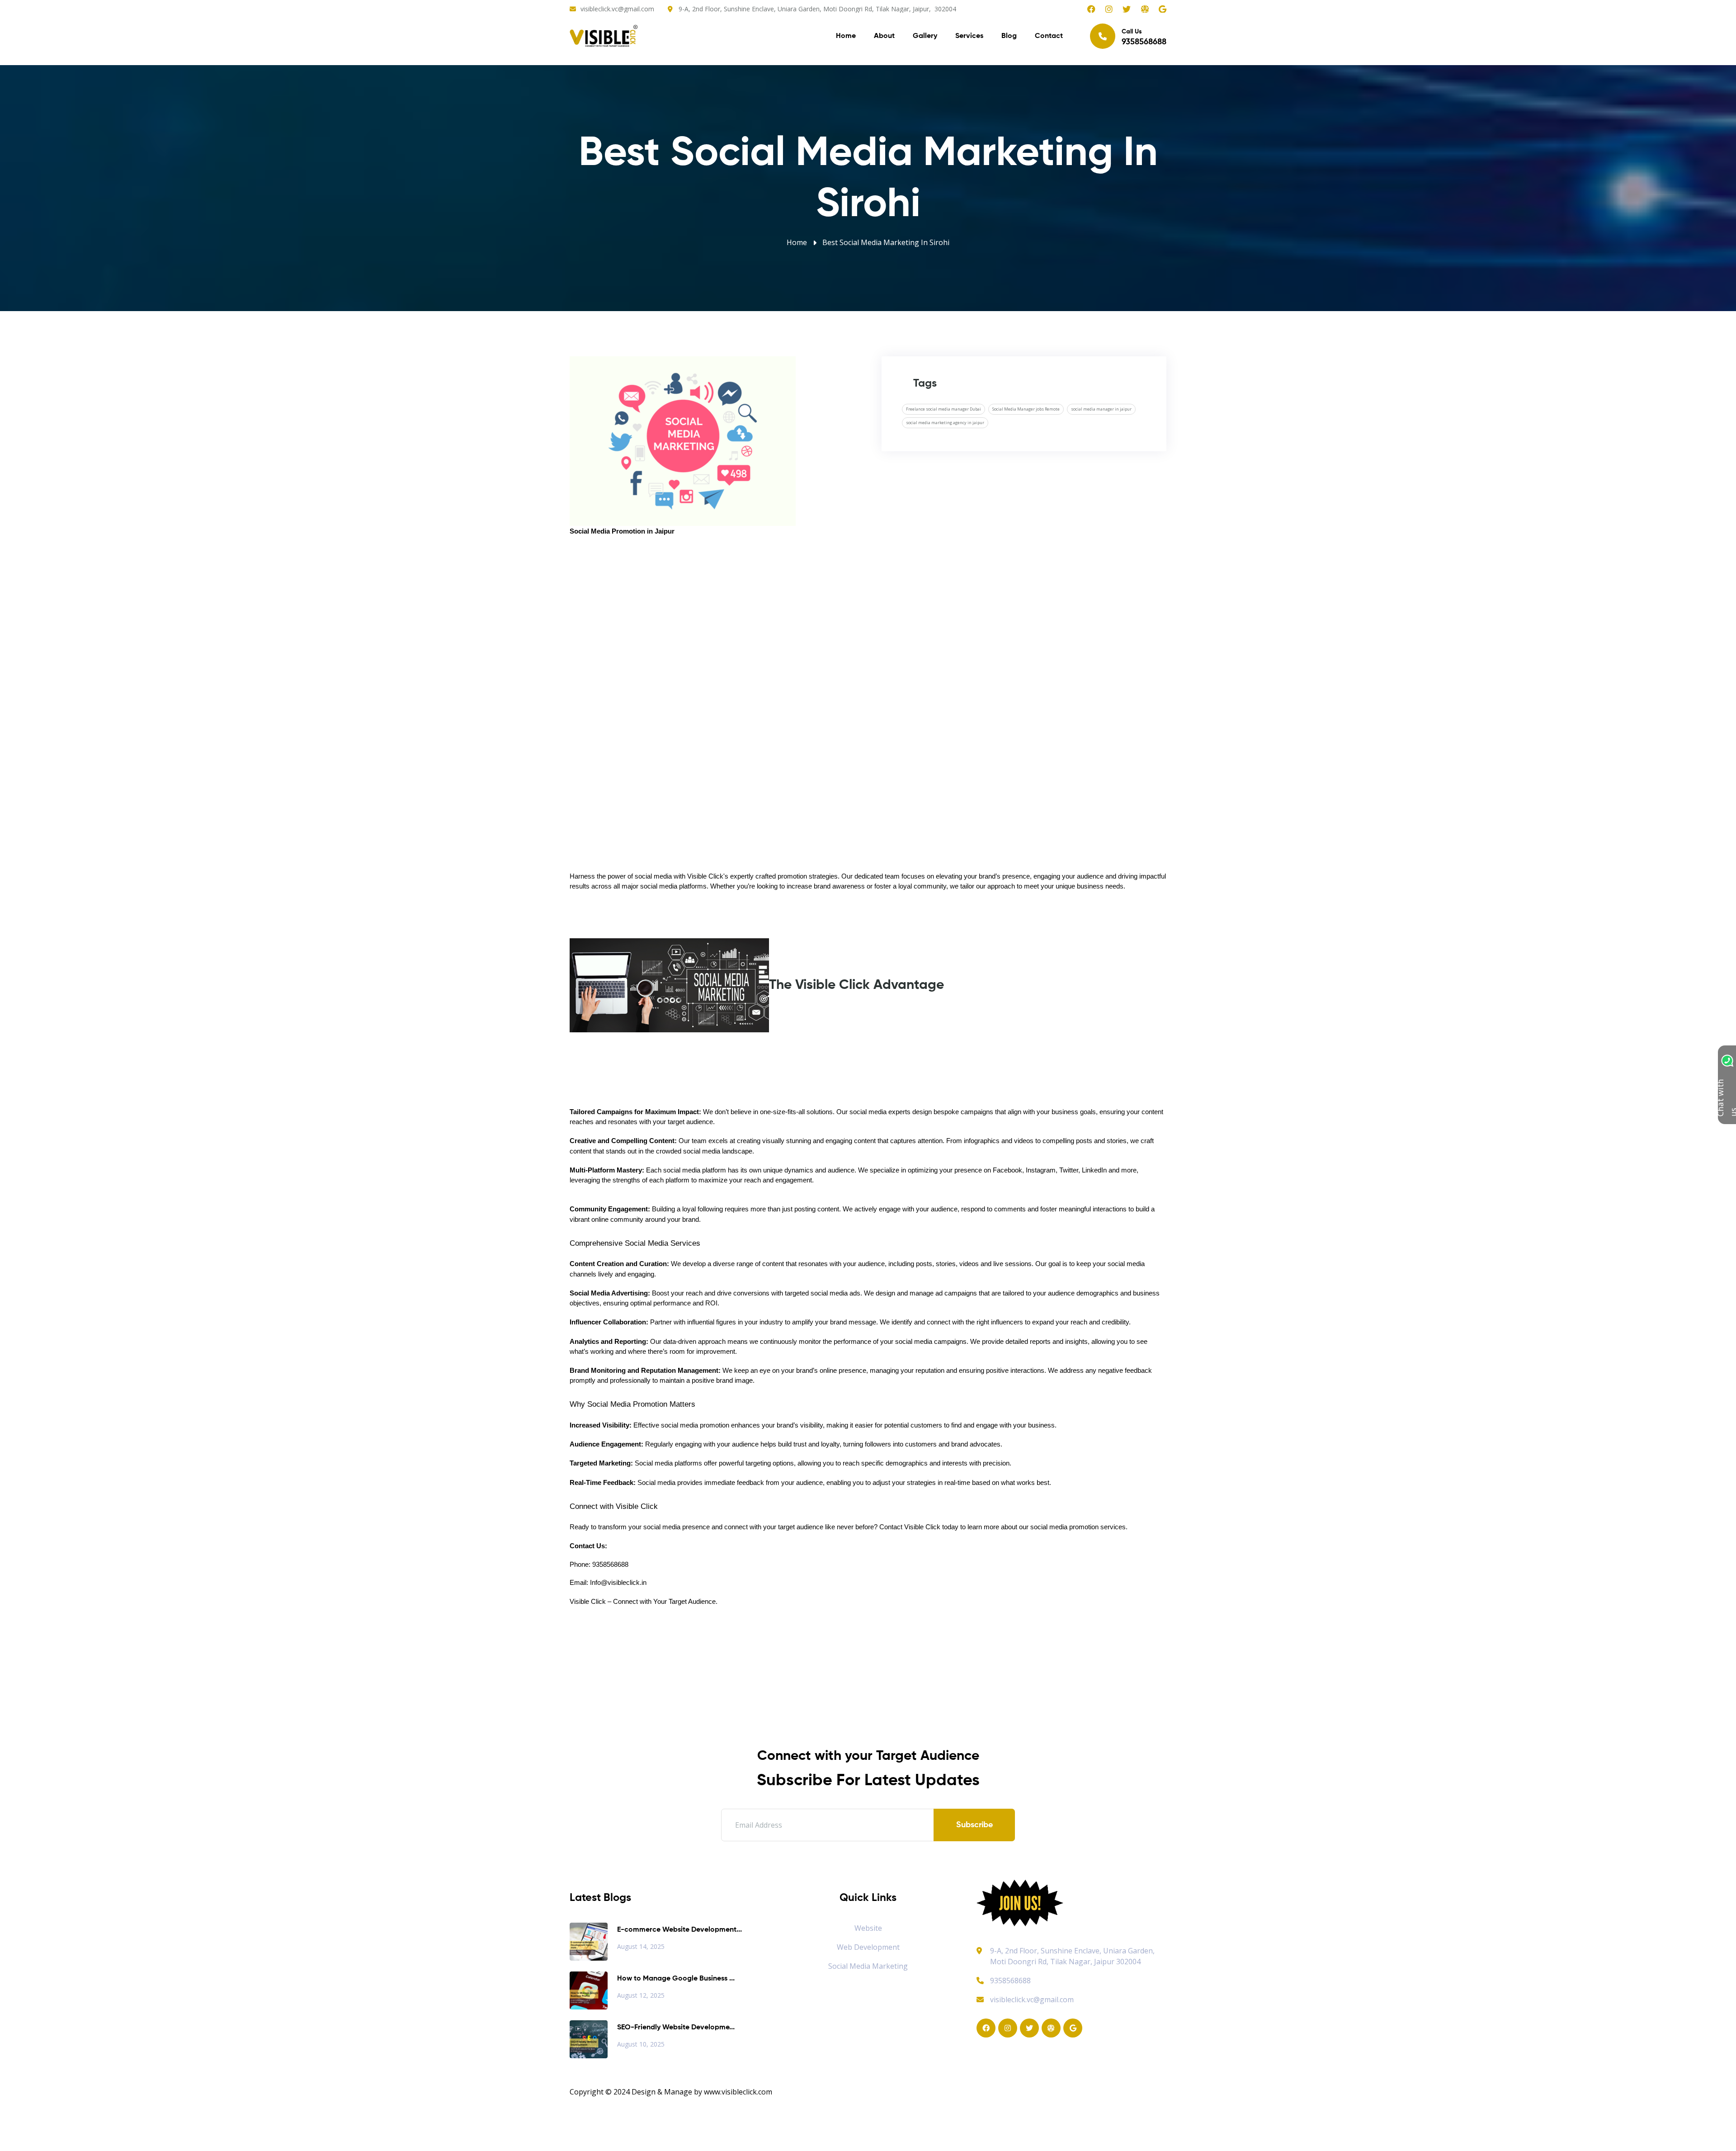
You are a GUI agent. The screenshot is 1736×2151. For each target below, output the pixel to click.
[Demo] (1020, 1902)
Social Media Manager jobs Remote (1026, 409)
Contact (1049, 36)
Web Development (868, 1947)
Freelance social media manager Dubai (943, 409)
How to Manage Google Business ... (676, 1979)
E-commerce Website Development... (679, 1930)
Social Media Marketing (868, 1966)
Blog (1009, 36)
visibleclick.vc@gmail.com (617, 9)
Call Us (1144, 37)
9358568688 (1010, 1981)
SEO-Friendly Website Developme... (676, 2028)
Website (868, 1928)
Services (969, 36)
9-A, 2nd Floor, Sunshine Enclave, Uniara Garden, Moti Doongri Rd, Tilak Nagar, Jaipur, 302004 (817, 9)
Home (846, 36)
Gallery (925, 36)
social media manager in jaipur (1101, 409)
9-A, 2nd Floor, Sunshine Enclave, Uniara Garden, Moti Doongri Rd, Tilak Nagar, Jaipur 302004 (1072, 1956)
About (884, 36)
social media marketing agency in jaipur (945, 423)
